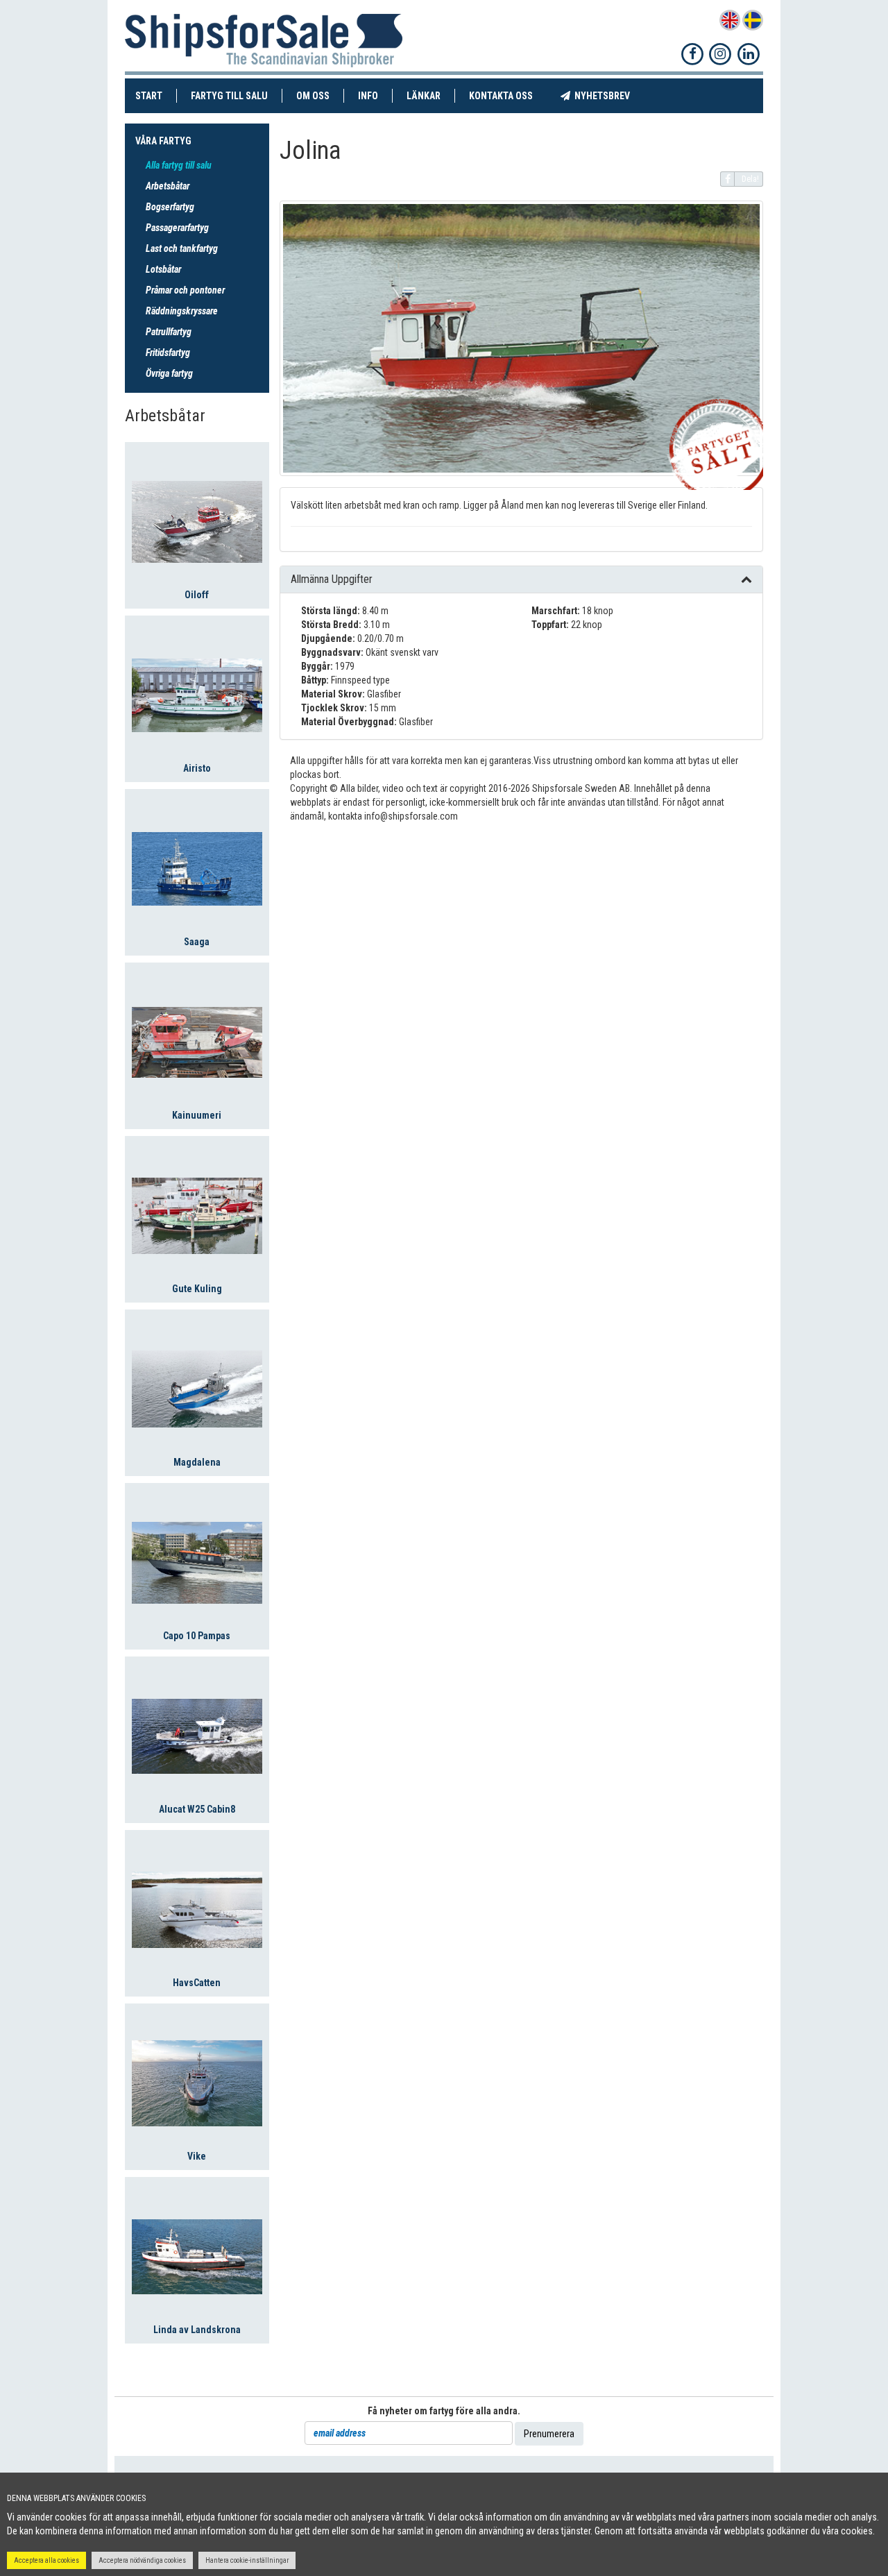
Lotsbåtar (163, 269)
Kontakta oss (508, 95)
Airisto (197, 768)
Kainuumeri (197, 1115)
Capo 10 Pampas (197, 1636)
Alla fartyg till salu (179, 165)
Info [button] (368, 96)
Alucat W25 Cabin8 (197, 1809)
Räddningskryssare (182, 311)
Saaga (197, 942)
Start (156, 95)
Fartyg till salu (237, 95)
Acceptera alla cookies (46, 2560)
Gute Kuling (197, 1289)
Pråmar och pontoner (185, 290)
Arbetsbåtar (168, 186)
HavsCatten (197, 1983)
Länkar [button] (424, 96)
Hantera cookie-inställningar (247, 2560)
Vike (197, 2156)
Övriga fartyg (169, 373)
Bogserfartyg (170, 207)
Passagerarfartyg (177, 228)
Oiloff (197, 595)
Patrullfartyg (169, 332)
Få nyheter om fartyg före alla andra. (444, 2411)
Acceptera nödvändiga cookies (142, 2560)
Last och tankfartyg (182, 248)
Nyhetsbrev (607, 95)
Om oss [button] (313, 96)
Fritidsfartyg (168, 353)
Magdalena (197, 1462)
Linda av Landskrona (197, 2330)
